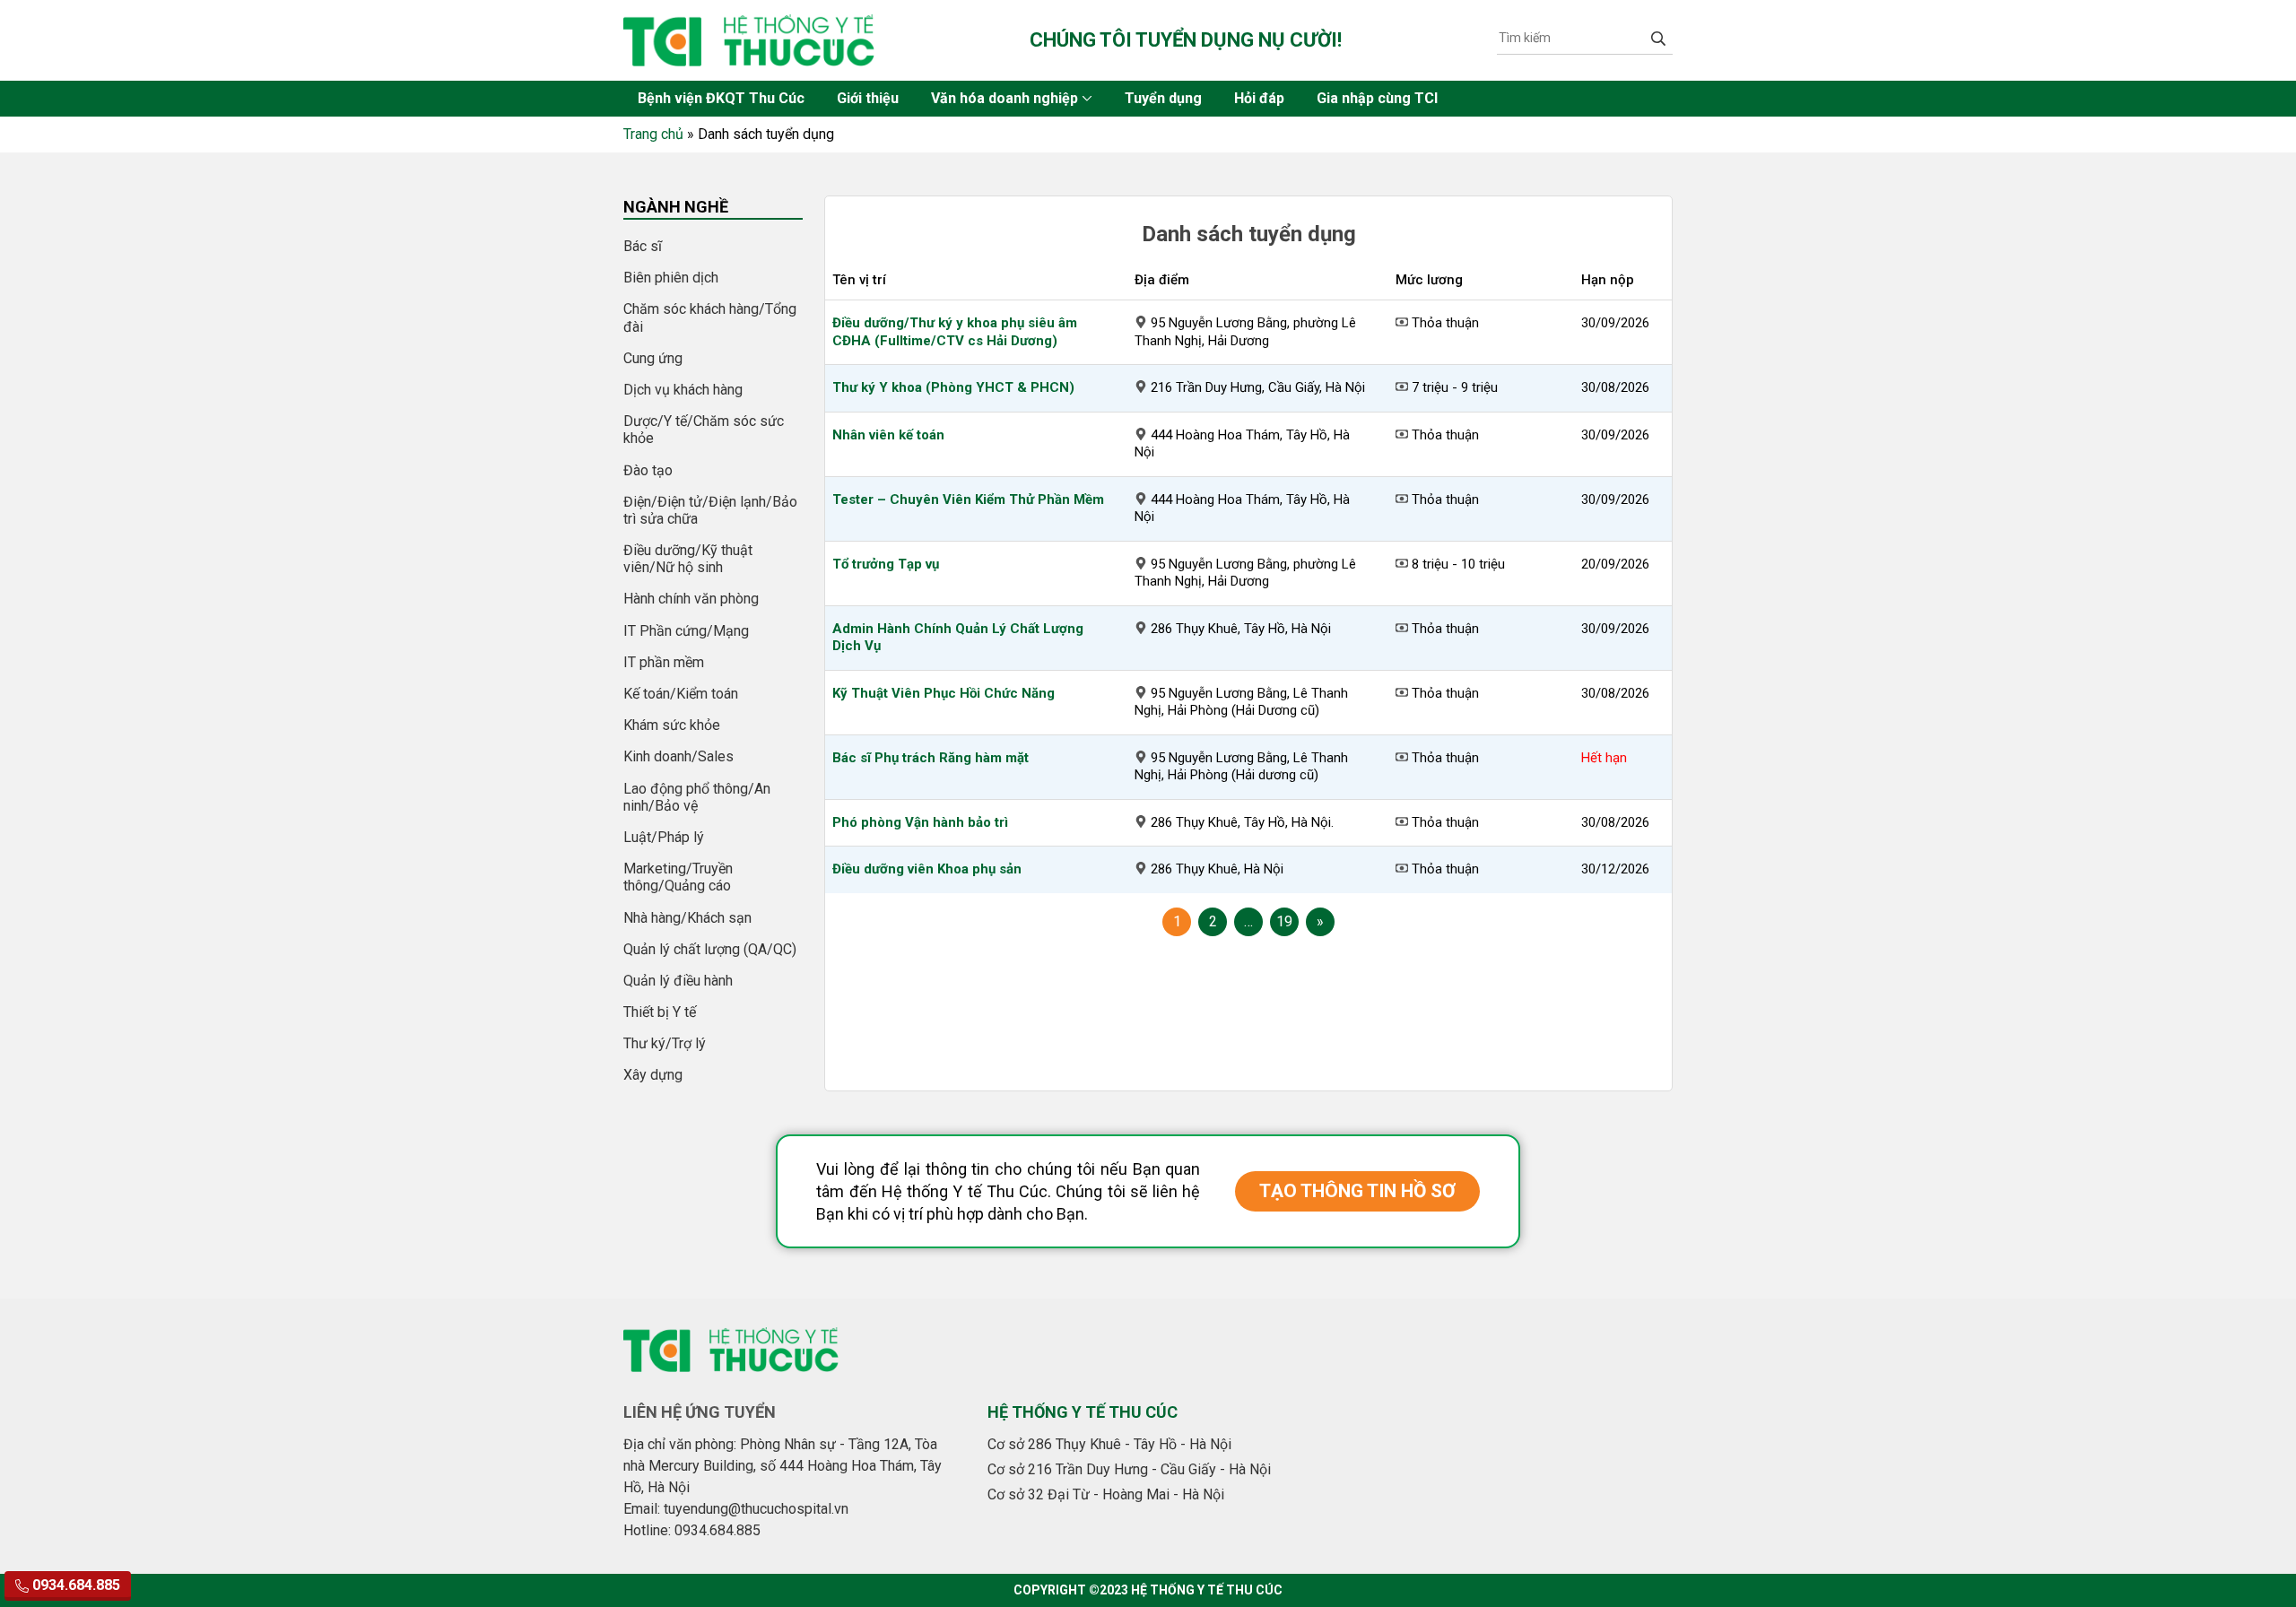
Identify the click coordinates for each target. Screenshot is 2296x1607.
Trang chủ (653, 134)
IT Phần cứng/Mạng (686, 631)
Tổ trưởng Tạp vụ (886, 564)
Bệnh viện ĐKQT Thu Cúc (721, 98)
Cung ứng (653, 358)
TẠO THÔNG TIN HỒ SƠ (1357, 1191)
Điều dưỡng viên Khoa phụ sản (927, 869)
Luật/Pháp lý (664, 837)
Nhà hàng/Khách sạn (687, 918)
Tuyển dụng (1163, 98)
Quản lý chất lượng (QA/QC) (710, 949)
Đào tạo (648, 470)
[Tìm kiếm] (1658, 38)
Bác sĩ (643, 246)
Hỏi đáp (1259, 98)
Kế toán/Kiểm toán (681, 694)
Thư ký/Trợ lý (665, 1043)
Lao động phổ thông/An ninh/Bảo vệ (697, 797)
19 (1284, 921)
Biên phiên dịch (671, 278)
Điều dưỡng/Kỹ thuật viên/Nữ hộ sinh (688, 559)
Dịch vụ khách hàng (683, 390)
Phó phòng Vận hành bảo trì (920, 822)
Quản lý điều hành (678, 981)
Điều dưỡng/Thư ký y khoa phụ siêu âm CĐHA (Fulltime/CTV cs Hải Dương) (955, 332)
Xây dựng (653, 1075)
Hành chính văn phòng (691, 599)
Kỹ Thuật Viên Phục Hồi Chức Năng (944, 693)
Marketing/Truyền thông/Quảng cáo (678, 877)
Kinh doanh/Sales (678, 756)
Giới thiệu (868, 98)
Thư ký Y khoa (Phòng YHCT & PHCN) (953, 387)
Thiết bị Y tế (660, 1012)
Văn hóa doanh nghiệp (1004, 98)
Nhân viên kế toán (888, 435)
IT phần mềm (664, 662)
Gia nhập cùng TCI (1377, 98)
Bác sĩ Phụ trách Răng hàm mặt (931, 758)
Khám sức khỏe (672, 725)
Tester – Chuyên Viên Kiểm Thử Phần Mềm (968, 499)
